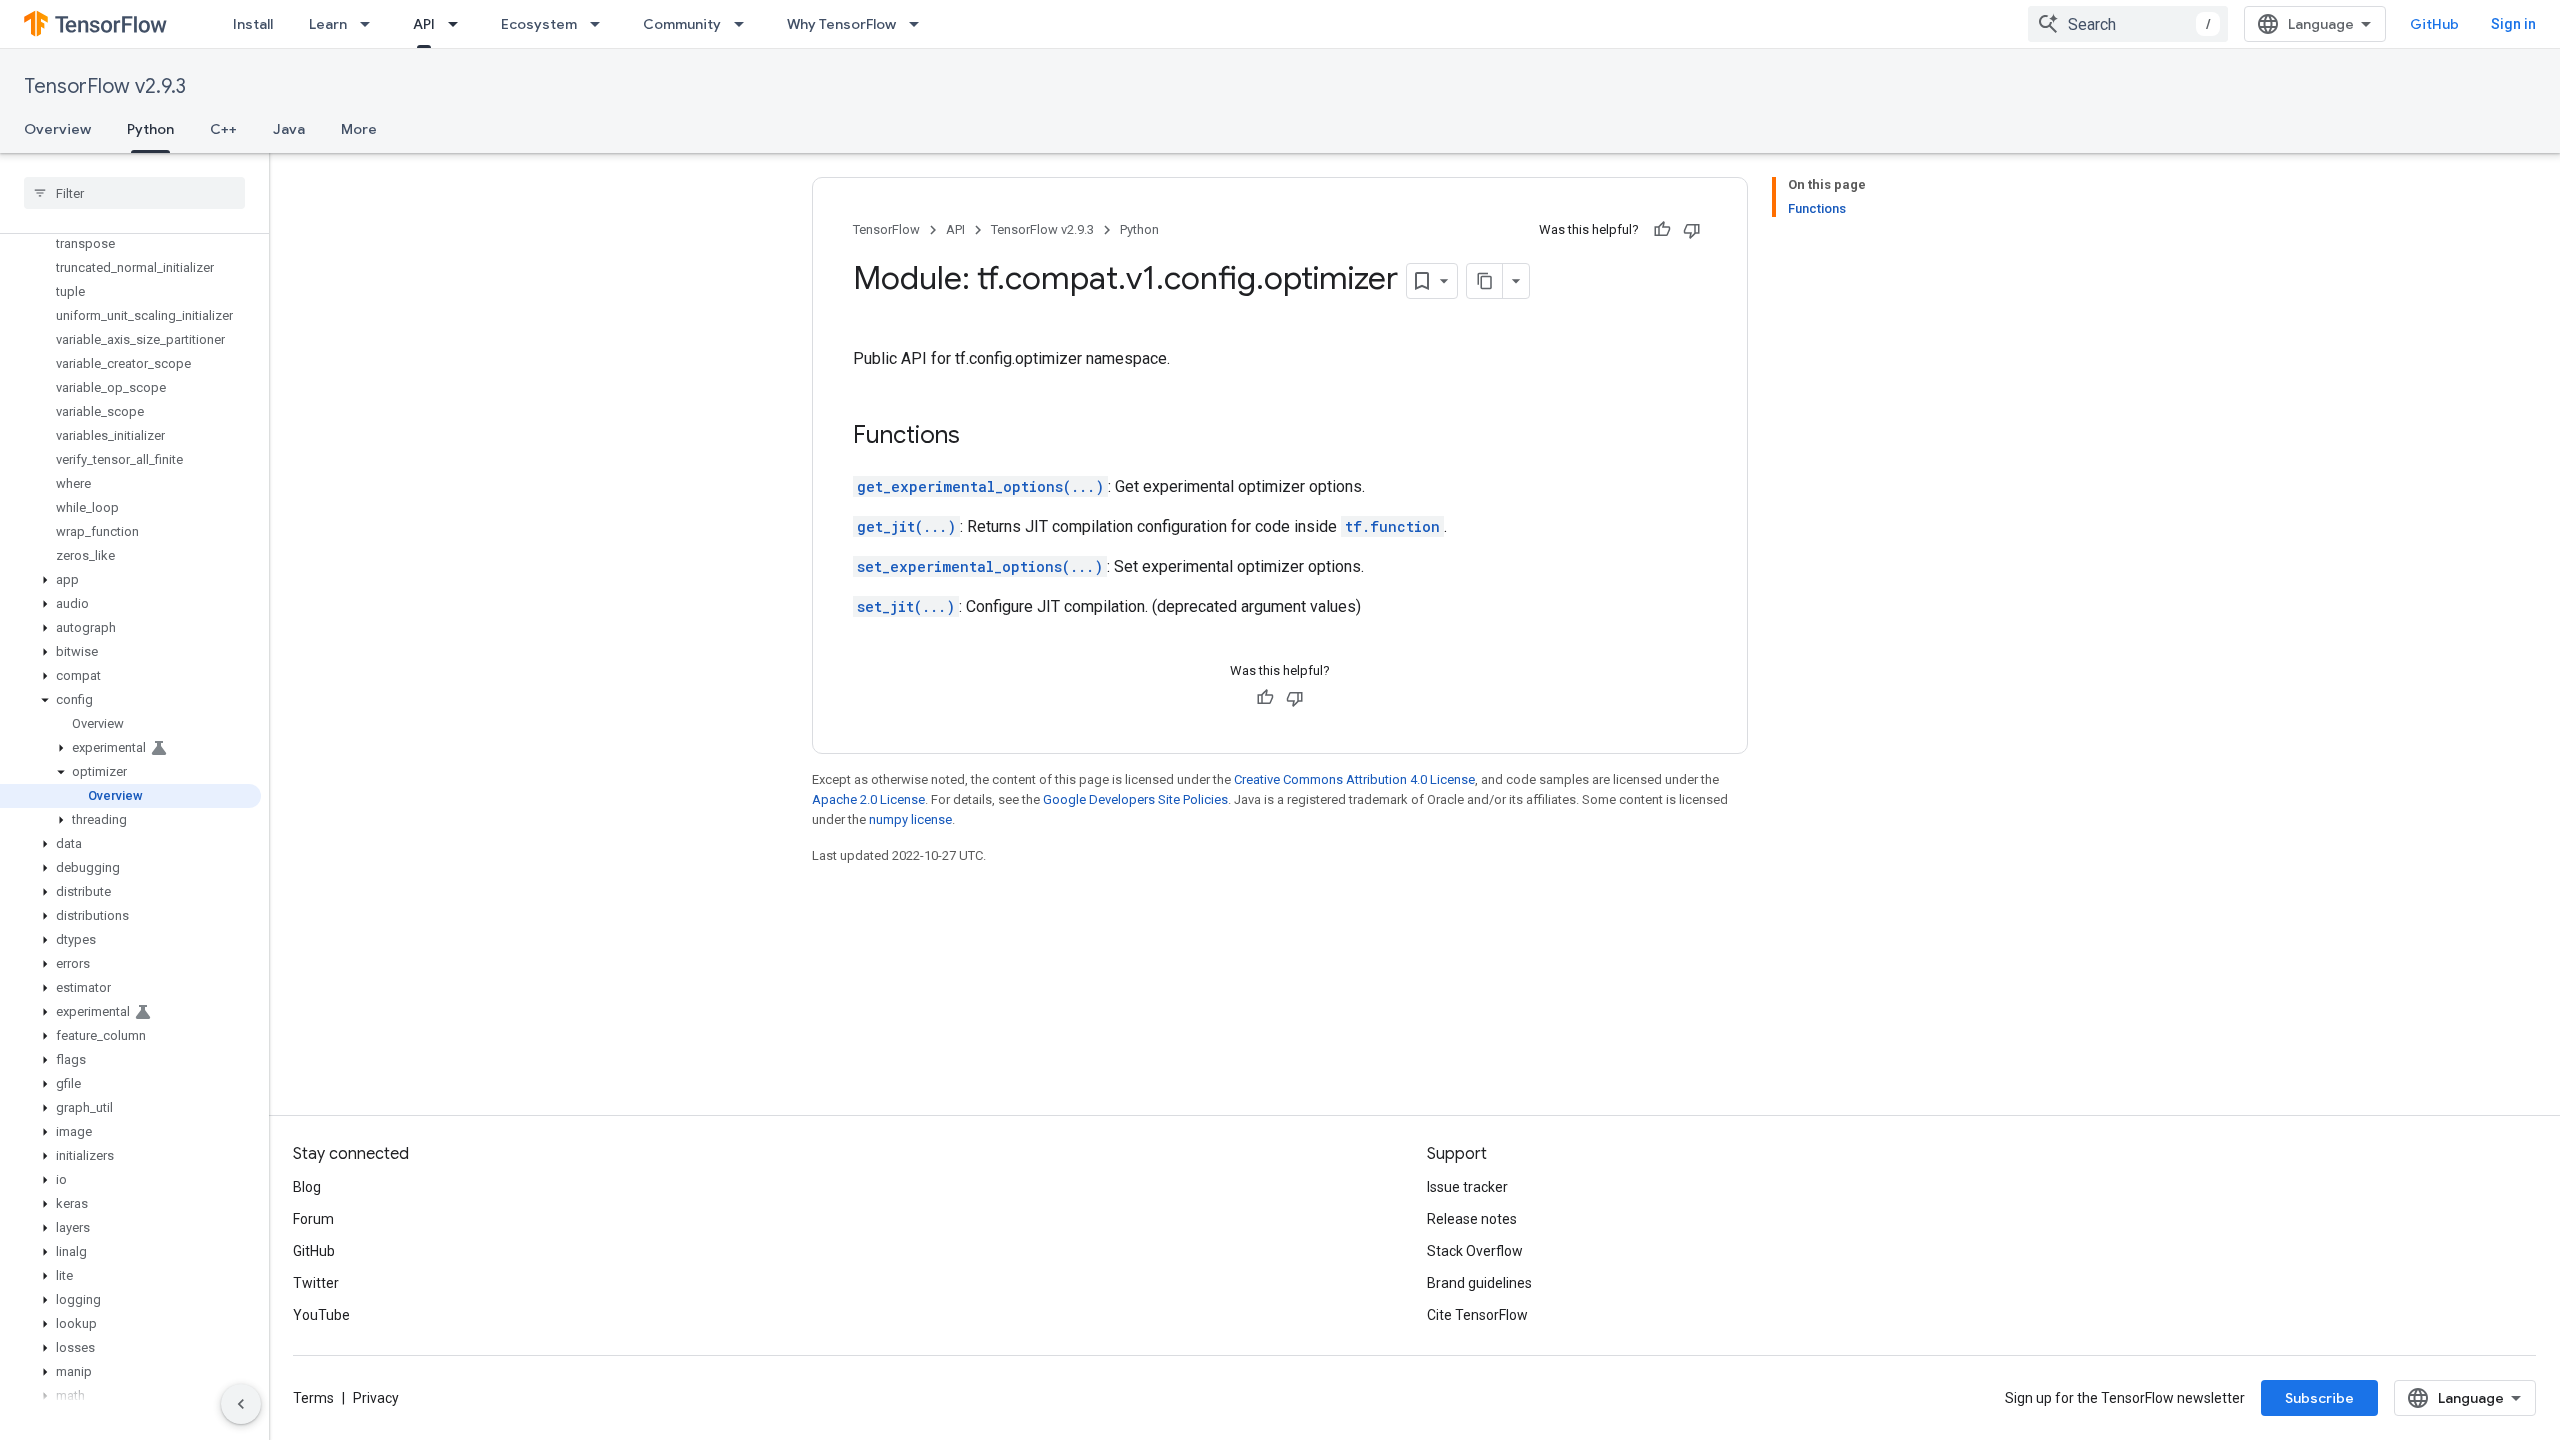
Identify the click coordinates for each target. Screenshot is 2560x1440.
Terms (313, 1398)
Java (289, 129)
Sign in (2513, 24)
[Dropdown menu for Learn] (371, 24)
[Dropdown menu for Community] (745, 24)
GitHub (2434, 24)
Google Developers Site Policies (1135, 799)
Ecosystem (539, 24)
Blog (307, 1187)
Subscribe (2319, 1398)
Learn (328, 24)
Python (150, 129)
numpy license (910, 819)
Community (682, 24)
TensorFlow (886, 229)
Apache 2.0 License (868, 799)
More (359, 129)
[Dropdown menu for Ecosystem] (601, 24)
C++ (223, 129)
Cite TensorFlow (1477, 1315)
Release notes (1472, 1219)
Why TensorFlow (841, 24)
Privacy (376, 1398)
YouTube (321, 1315)
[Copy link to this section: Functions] (980, 437)
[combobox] (2128, 24)
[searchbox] (134, 193)
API (424, 24)
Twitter (316, 1283)
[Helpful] (1662, 230)
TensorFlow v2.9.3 (105, 86)
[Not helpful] (1692, 230)
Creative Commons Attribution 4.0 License (1354, 779)
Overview (57, 129)
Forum (313, 1219)
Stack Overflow (1475, 1251)
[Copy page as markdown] (1485, 281)
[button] (130, 580)
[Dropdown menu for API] (459, 24)
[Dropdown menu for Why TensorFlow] (920, 24)
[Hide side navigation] (241, 1404)
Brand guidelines (1479, 1283)
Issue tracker (1467, 1187)
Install (253, 24)
